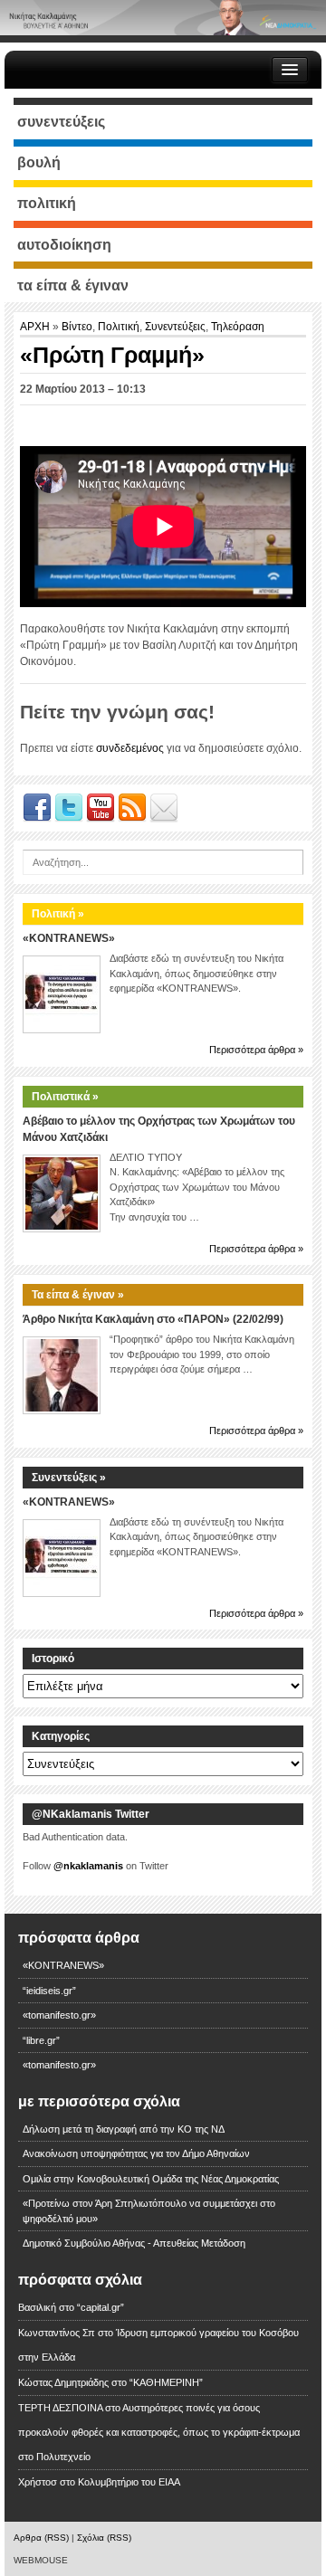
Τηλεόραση (238, 327)
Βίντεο (77, 327)
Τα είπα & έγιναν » (78, 1295)
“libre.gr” (41, 2040)
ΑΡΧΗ (36, 327)
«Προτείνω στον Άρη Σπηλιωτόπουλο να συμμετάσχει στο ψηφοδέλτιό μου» (149, 2211)
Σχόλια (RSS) (104, 2538)
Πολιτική (119, 327)
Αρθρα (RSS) (41, 2538)
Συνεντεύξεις (175, 327)
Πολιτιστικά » (65, 1097)
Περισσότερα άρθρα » (256, 1050)
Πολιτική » (58, 914)
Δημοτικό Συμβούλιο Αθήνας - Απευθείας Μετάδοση (134, 2243)
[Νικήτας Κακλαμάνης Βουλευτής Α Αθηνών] (163, 17)
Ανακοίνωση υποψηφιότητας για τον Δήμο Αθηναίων (136, 2153)
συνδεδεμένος (130, 748)
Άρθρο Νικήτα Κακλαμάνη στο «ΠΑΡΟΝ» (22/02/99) (153, 1319)
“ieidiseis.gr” (49, 1991)
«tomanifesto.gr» (59, 2015)
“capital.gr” (101, 2307)
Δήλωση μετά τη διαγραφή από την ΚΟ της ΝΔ (124, 2129)
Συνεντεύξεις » (69, 1478)
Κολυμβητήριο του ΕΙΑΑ (129, 2482)
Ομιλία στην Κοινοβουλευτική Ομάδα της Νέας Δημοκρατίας (151, 2179)
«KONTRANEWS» (69, 938)
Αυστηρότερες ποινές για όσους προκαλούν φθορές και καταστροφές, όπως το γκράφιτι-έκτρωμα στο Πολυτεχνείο (159, 2432)
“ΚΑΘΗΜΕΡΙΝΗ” (166, 2382)
